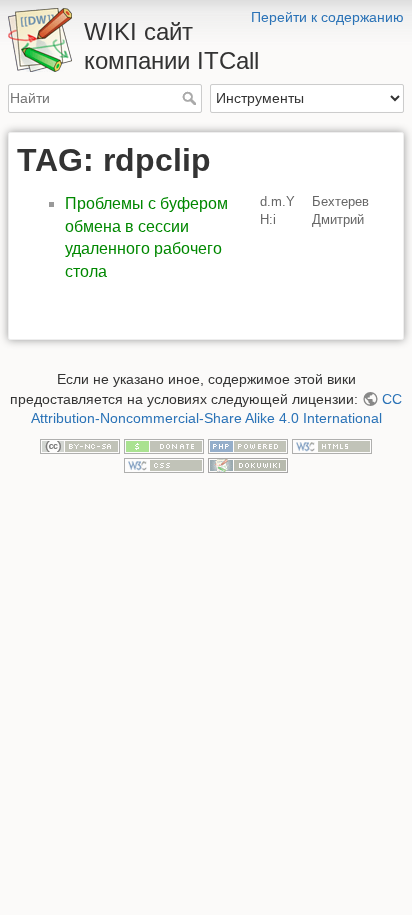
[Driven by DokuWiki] (248, 465)
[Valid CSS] (164, 465)
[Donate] (164, 445)
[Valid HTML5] (332, 445)
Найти (191, 98)
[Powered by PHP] (248, 445)
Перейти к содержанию (327, 17)
